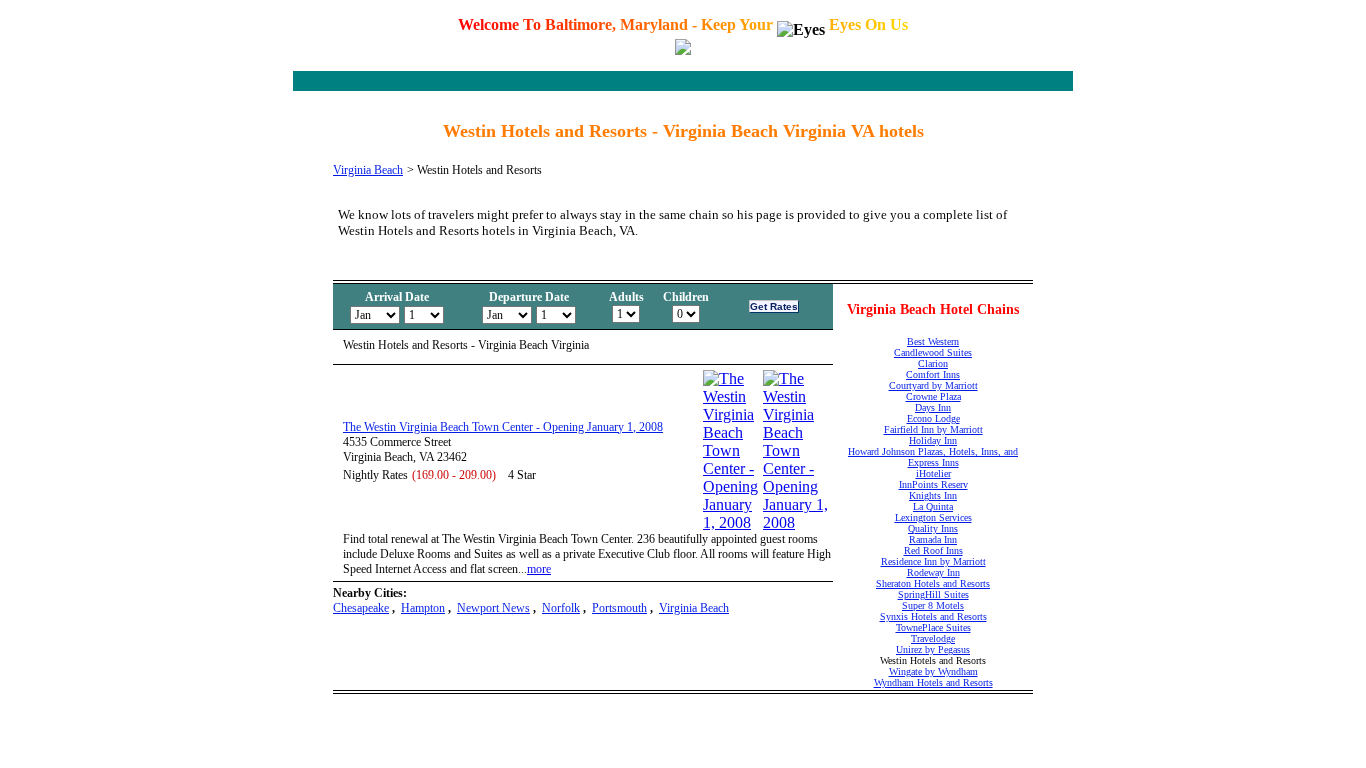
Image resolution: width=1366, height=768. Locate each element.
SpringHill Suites (933, 594)
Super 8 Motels (933, 605)
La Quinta (933, 506)
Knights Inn (933, 495)
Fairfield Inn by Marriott (933, 429)
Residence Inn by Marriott (933, 561)
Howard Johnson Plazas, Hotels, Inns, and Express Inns (933, 457)
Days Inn (933, 407)
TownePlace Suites (933, 627)
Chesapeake (361, 608)
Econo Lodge (933, 418)
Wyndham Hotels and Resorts (933, 682)
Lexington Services (933, 517)
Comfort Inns (933, 374)
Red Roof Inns (933, 550)
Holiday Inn (933, 440)
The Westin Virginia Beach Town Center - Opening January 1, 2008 (503, 427)
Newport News (493, 608)
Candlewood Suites (933, 352)
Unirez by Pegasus (933, 649)
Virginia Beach (368, 170)
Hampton (423, 608)
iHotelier (933, 473)
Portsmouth (619, 608)
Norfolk (561, 608)
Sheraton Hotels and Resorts (933, 583)
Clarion (933, 363)
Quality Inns (933, 528)
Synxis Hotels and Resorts (933, 616)
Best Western (933, 341)
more (539, 569)
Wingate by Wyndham (933, 671)
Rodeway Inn (933, 572)
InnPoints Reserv (933, 484)
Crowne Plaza (933, 396)
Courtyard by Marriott (933, 385)
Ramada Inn (933, 539)
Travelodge (933, 638)
